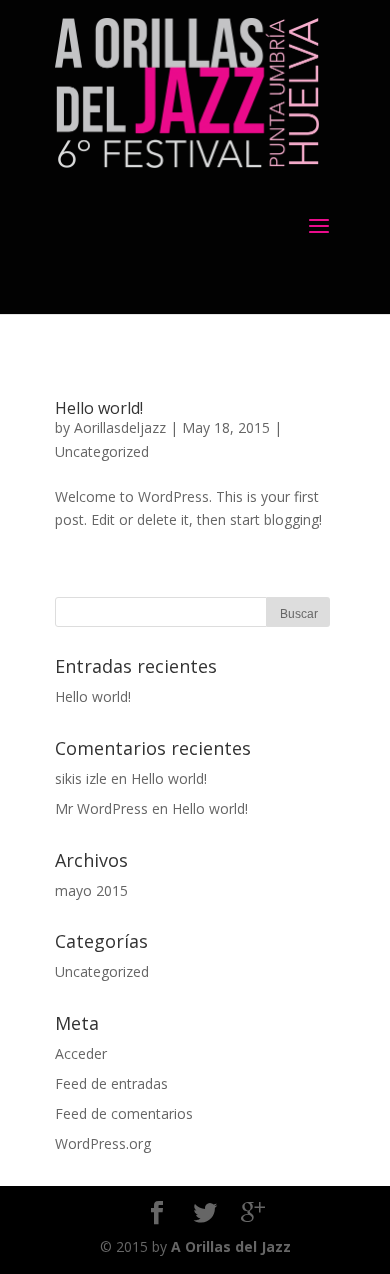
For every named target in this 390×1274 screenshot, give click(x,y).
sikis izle (81, 778)
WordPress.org (103, 1143)
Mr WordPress (101, 808)
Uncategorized (102, 451)
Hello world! (99, 408)
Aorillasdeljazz (120, 427)
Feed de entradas (111, 1083)
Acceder (81, 1053)
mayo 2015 (91, 890)
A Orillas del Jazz (231, 1246)
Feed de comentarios (124, 1113)
